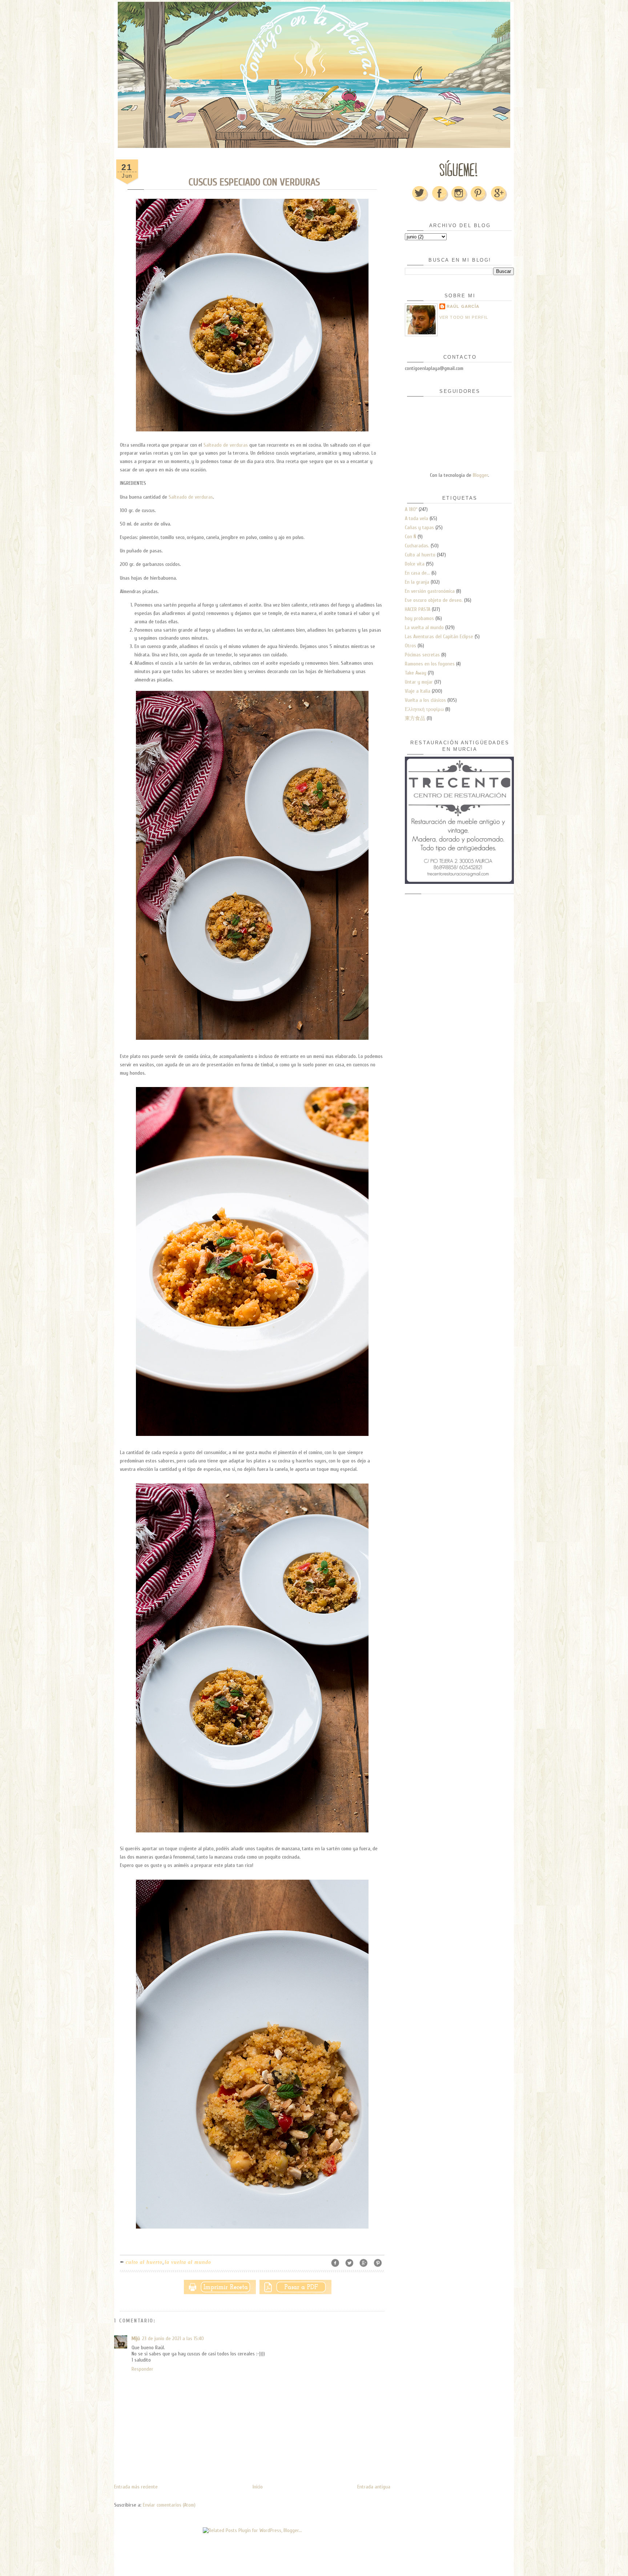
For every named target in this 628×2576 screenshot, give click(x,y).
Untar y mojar (419, 682)
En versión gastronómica (430, 591)
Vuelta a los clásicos (425, 700)
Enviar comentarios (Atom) (169, 2505)
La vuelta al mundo (188, 2262)
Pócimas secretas (422, 655)
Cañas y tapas (419, 528)
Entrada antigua (374, 2487)
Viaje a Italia (418, 691)
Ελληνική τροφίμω (424, 709)
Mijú (136, 2338)
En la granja (417, 582)
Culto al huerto (144, 2262)
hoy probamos (419, 618)
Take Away (416, 673)
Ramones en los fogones (430, 664)
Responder (142, 2369)
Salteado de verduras (226, 445)
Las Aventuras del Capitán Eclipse (439, 637)
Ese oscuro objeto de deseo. (434, 600)
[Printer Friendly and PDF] (258, 2285)
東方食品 (415, 718)
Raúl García (463, 306)
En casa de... (417, 573)
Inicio (258, 2487)
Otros (410, 646)
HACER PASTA (418, 609)
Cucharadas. (417, 546)
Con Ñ (410, 537)
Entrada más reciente (136, 2487)
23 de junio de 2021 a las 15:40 (173, 2338)
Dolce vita (415, 564)
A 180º (411, 509)
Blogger (480, 475)
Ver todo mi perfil (464, 317)
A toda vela (416, 518)
